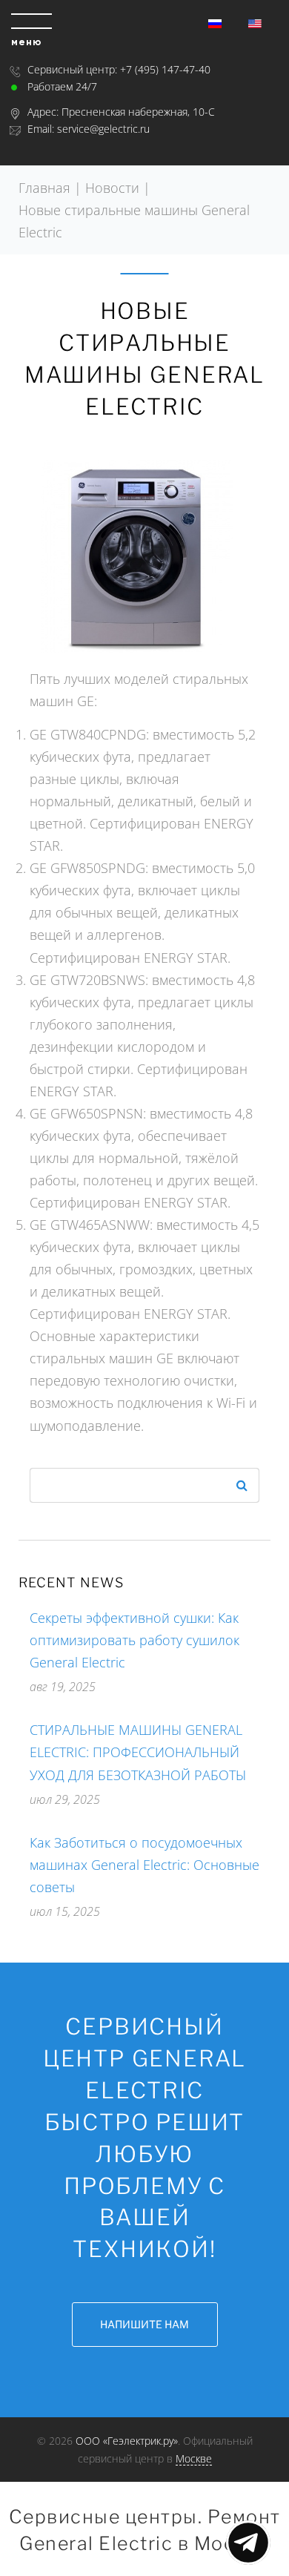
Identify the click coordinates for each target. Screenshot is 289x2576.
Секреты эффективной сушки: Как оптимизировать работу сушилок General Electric (134, 1640)
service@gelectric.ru (103, 129)
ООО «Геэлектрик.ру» (127, 2441)
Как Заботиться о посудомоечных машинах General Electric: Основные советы (144, 1865)
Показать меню (248, 2543)
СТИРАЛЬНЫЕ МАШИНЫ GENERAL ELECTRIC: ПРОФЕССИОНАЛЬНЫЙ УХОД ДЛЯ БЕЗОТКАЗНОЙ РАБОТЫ (138, 1752)
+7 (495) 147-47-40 (165, 69)
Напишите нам (144, 2324)
